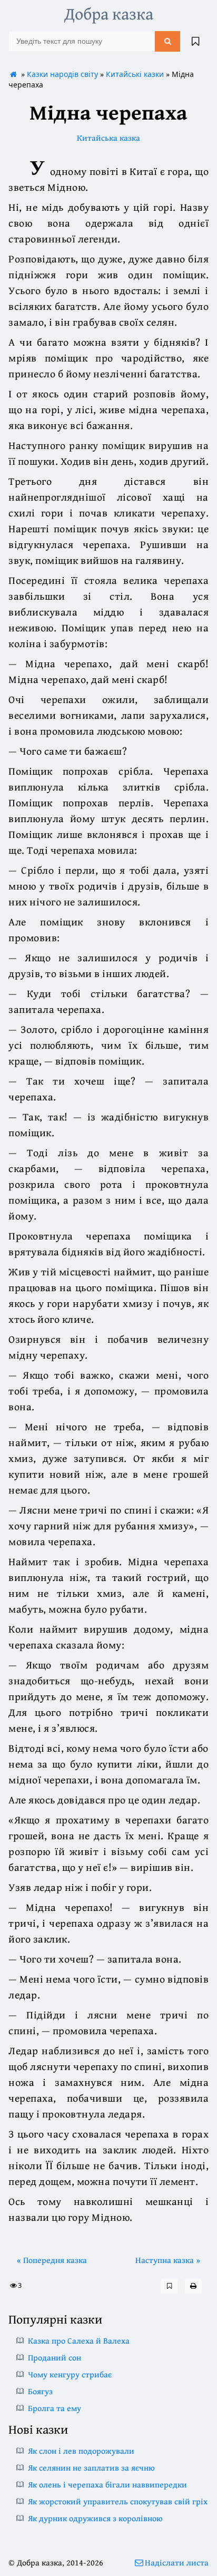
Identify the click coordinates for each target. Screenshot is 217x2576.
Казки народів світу (62, 74)
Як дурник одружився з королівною (95, 2518)
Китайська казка (108, 138)
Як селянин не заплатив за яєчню (91, 2467)
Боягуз (40, 2391)
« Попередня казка (52, 2260)
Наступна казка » (168, 2260)
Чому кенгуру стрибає (70, 2374)
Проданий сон (55, 2357)
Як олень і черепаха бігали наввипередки (107, 2484)
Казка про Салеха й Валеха (79, 2340)
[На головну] (14, 74)
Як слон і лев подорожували (81, 2451)
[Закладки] (195, 41)
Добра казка (109, 13)
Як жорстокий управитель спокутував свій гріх (118, 2501)
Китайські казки (135, 74)
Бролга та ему (55, 2408)
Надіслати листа (177, 2562)
